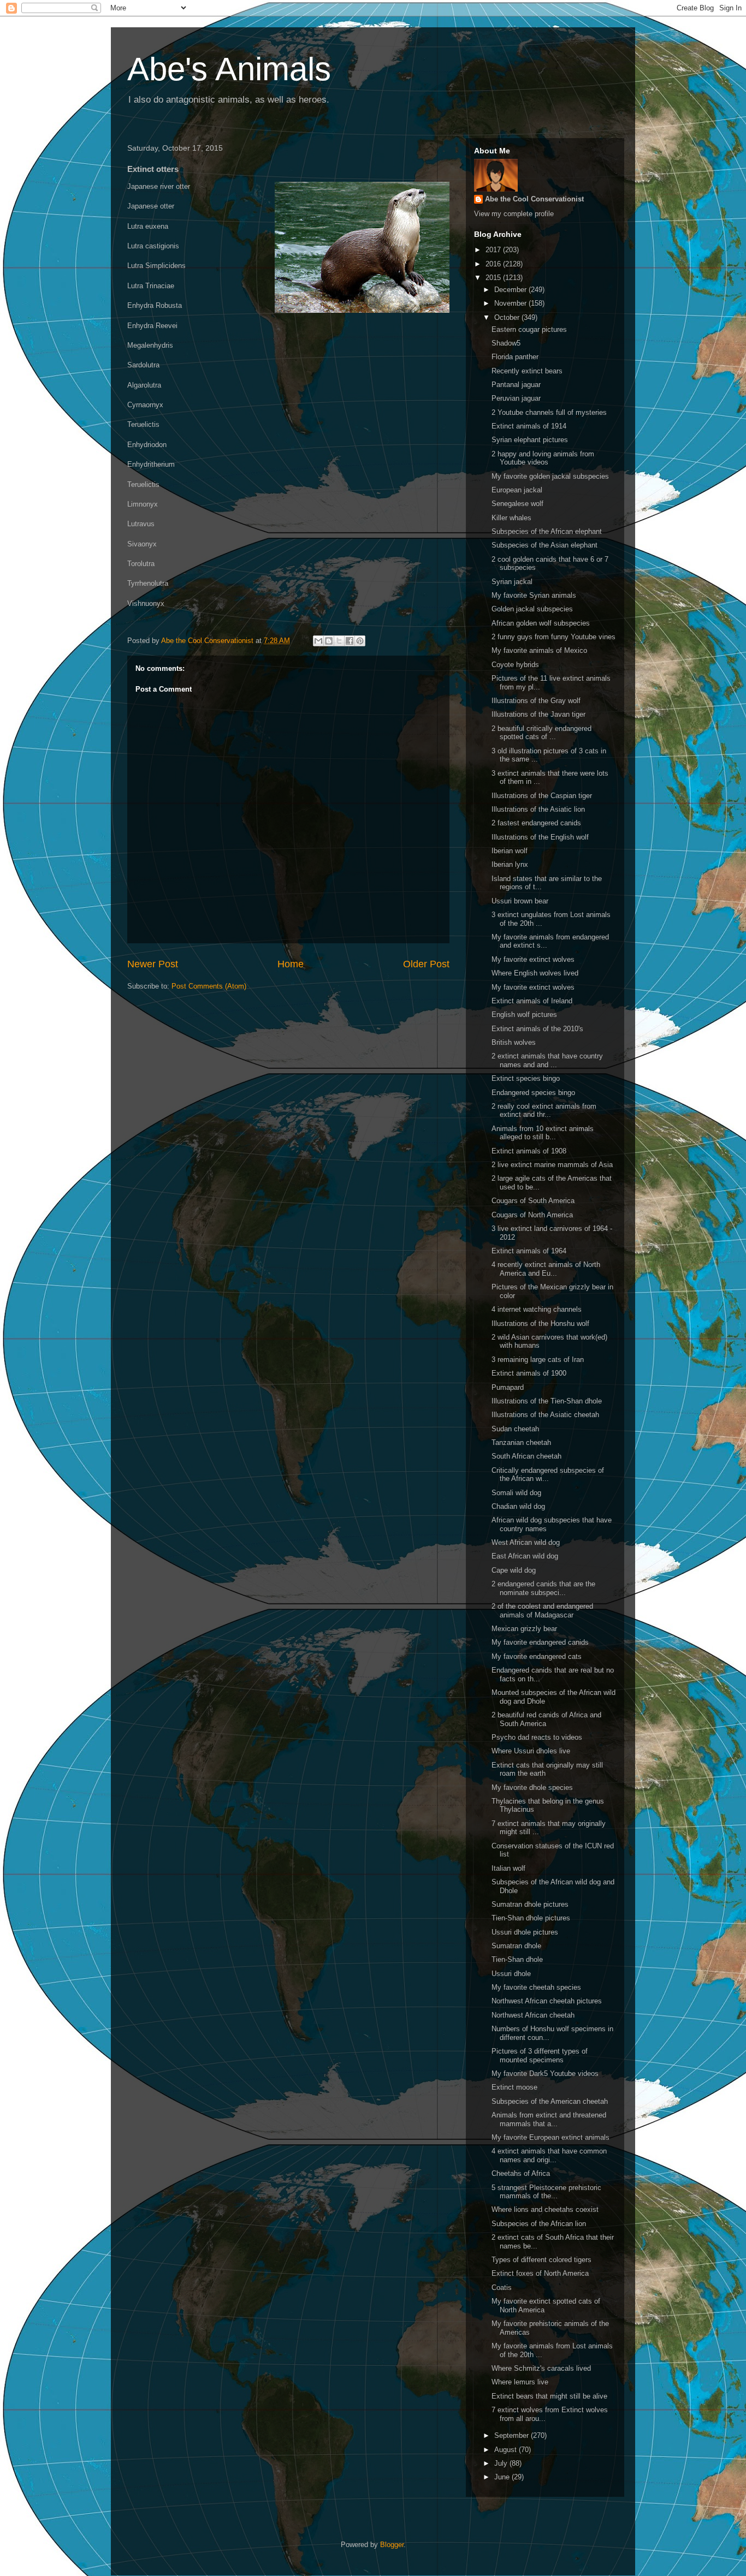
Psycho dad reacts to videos (537, 1737)
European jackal (517, 490)
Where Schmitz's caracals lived (541, 2368)
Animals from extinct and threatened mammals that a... (549, 2119)
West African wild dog (526, 1542)
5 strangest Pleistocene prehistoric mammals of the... (546, 2192)
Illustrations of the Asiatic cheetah (545, 1415)
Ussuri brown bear (520, 901)
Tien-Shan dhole (517, 1959)
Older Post (426, 964)
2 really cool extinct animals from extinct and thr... (544, 1111)
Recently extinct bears (527, 371)
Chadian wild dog (518, 1506)
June (503, 2477)
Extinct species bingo (526, 1078)
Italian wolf (508, 1868)
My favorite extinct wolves (533, 959)
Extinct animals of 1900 (529, 1373)
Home (291, 964)
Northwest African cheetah (533, 2015)
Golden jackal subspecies (532, 609)
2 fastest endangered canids (536, 823)
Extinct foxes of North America (540, 2273)
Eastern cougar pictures (529, 329)
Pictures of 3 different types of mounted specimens (540, 2056)
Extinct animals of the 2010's (537, 1029)
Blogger (392, 2545)
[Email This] (318, 641)
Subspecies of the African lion (539, 2224)
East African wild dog (525, 1556)
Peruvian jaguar (516, 398)
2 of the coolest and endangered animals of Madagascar (542, 1611)
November (511, 303)
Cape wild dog (514, 1570)
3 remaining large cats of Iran (538, 1360)
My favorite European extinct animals (550, 2137)
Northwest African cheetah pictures (547, 2001)
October (508, 317)
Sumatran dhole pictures (530, 1904)
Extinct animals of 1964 (529, 1251)
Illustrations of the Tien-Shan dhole (547, 1401)
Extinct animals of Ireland (532, 1001)
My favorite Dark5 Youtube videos (545, 2074)
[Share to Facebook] (350, 641)
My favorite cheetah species (536, 1987)
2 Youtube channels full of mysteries (549, 412)
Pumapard (508, 1387)
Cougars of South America (533, 1201)
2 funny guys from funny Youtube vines (553, 637)
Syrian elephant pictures (530, 440)
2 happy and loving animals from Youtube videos (543, 458)
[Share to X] (339, 641)
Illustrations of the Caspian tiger (542, 796)
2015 (494, 278)
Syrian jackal (512, 582)
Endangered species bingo (533, 1093)
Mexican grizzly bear (524, 1629)
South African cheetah (526, 1456)
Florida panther (515, 357)
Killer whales (511, 518)
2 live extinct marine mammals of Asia (552, 1165)
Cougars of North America (532, 1215)
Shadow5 (506, 343)
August (507, 2450)
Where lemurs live (520, 2382)
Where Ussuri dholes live (531, 1751)
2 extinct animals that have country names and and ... (547, 1060)
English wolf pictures (524, 1015)
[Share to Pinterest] (360, 641)
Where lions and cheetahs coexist (545, 2209)
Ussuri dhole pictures (525, 1932)
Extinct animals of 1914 (529, 426)
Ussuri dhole (511, 1974)
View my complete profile (514, 214)
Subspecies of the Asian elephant (544, 545)
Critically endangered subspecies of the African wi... (548, 1475)
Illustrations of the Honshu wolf (540, 1323)
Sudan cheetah (515, 1429)
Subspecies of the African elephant (547, 531)
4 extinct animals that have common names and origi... (549, 2155)
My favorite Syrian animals (534, 595)
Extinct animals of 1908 (529, 1151)
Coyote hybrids (515, 665)
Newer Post (153, 964)
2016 (494, 264)
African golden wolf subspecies (541, 623)
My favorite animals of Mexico (539, 650)
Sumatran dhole (516, 1946)
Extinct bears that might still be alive (549, 2396)
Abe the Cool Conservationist (534, 199)
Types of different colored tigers (541, 2260)
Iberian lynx (510, 864)
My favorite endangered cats (537, 1656)
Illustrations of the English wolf (540, 837)
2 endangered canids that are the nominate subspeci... (543, 1588)
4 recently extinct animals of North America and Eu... (546, 1269)
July (502, 2463)
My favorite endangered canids (540, 1642)
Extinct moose (514, 2087)
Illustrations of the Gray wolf (536, 701)
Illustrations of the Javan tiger (538, 714)
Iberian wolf (510, 851)
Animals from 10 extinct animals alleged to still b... (543, 1133)
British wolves (514, 1042)
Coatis (502, 2288)
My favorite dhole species (532, 1787)
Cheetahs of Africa (521, 2173)
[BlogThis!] (329, 641)
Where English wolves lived (535, 973)
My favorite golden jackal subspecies (550, 476)
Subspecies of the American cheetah (550, 2101)
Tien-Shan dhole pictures (531, 1918)
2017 (494, 250)
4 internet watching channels (537, 1309)
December (511, 290)
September (513, 2435)
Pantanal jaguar (516, 385)
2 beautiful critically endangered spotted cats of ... (541, 733)
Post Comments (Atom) (209, 986)
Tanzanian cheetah (521, 1442)
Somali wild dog (516, 1493)
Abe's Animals (229, 69)
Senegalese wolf (517, 504)
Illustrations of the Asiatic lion (538, 809)
